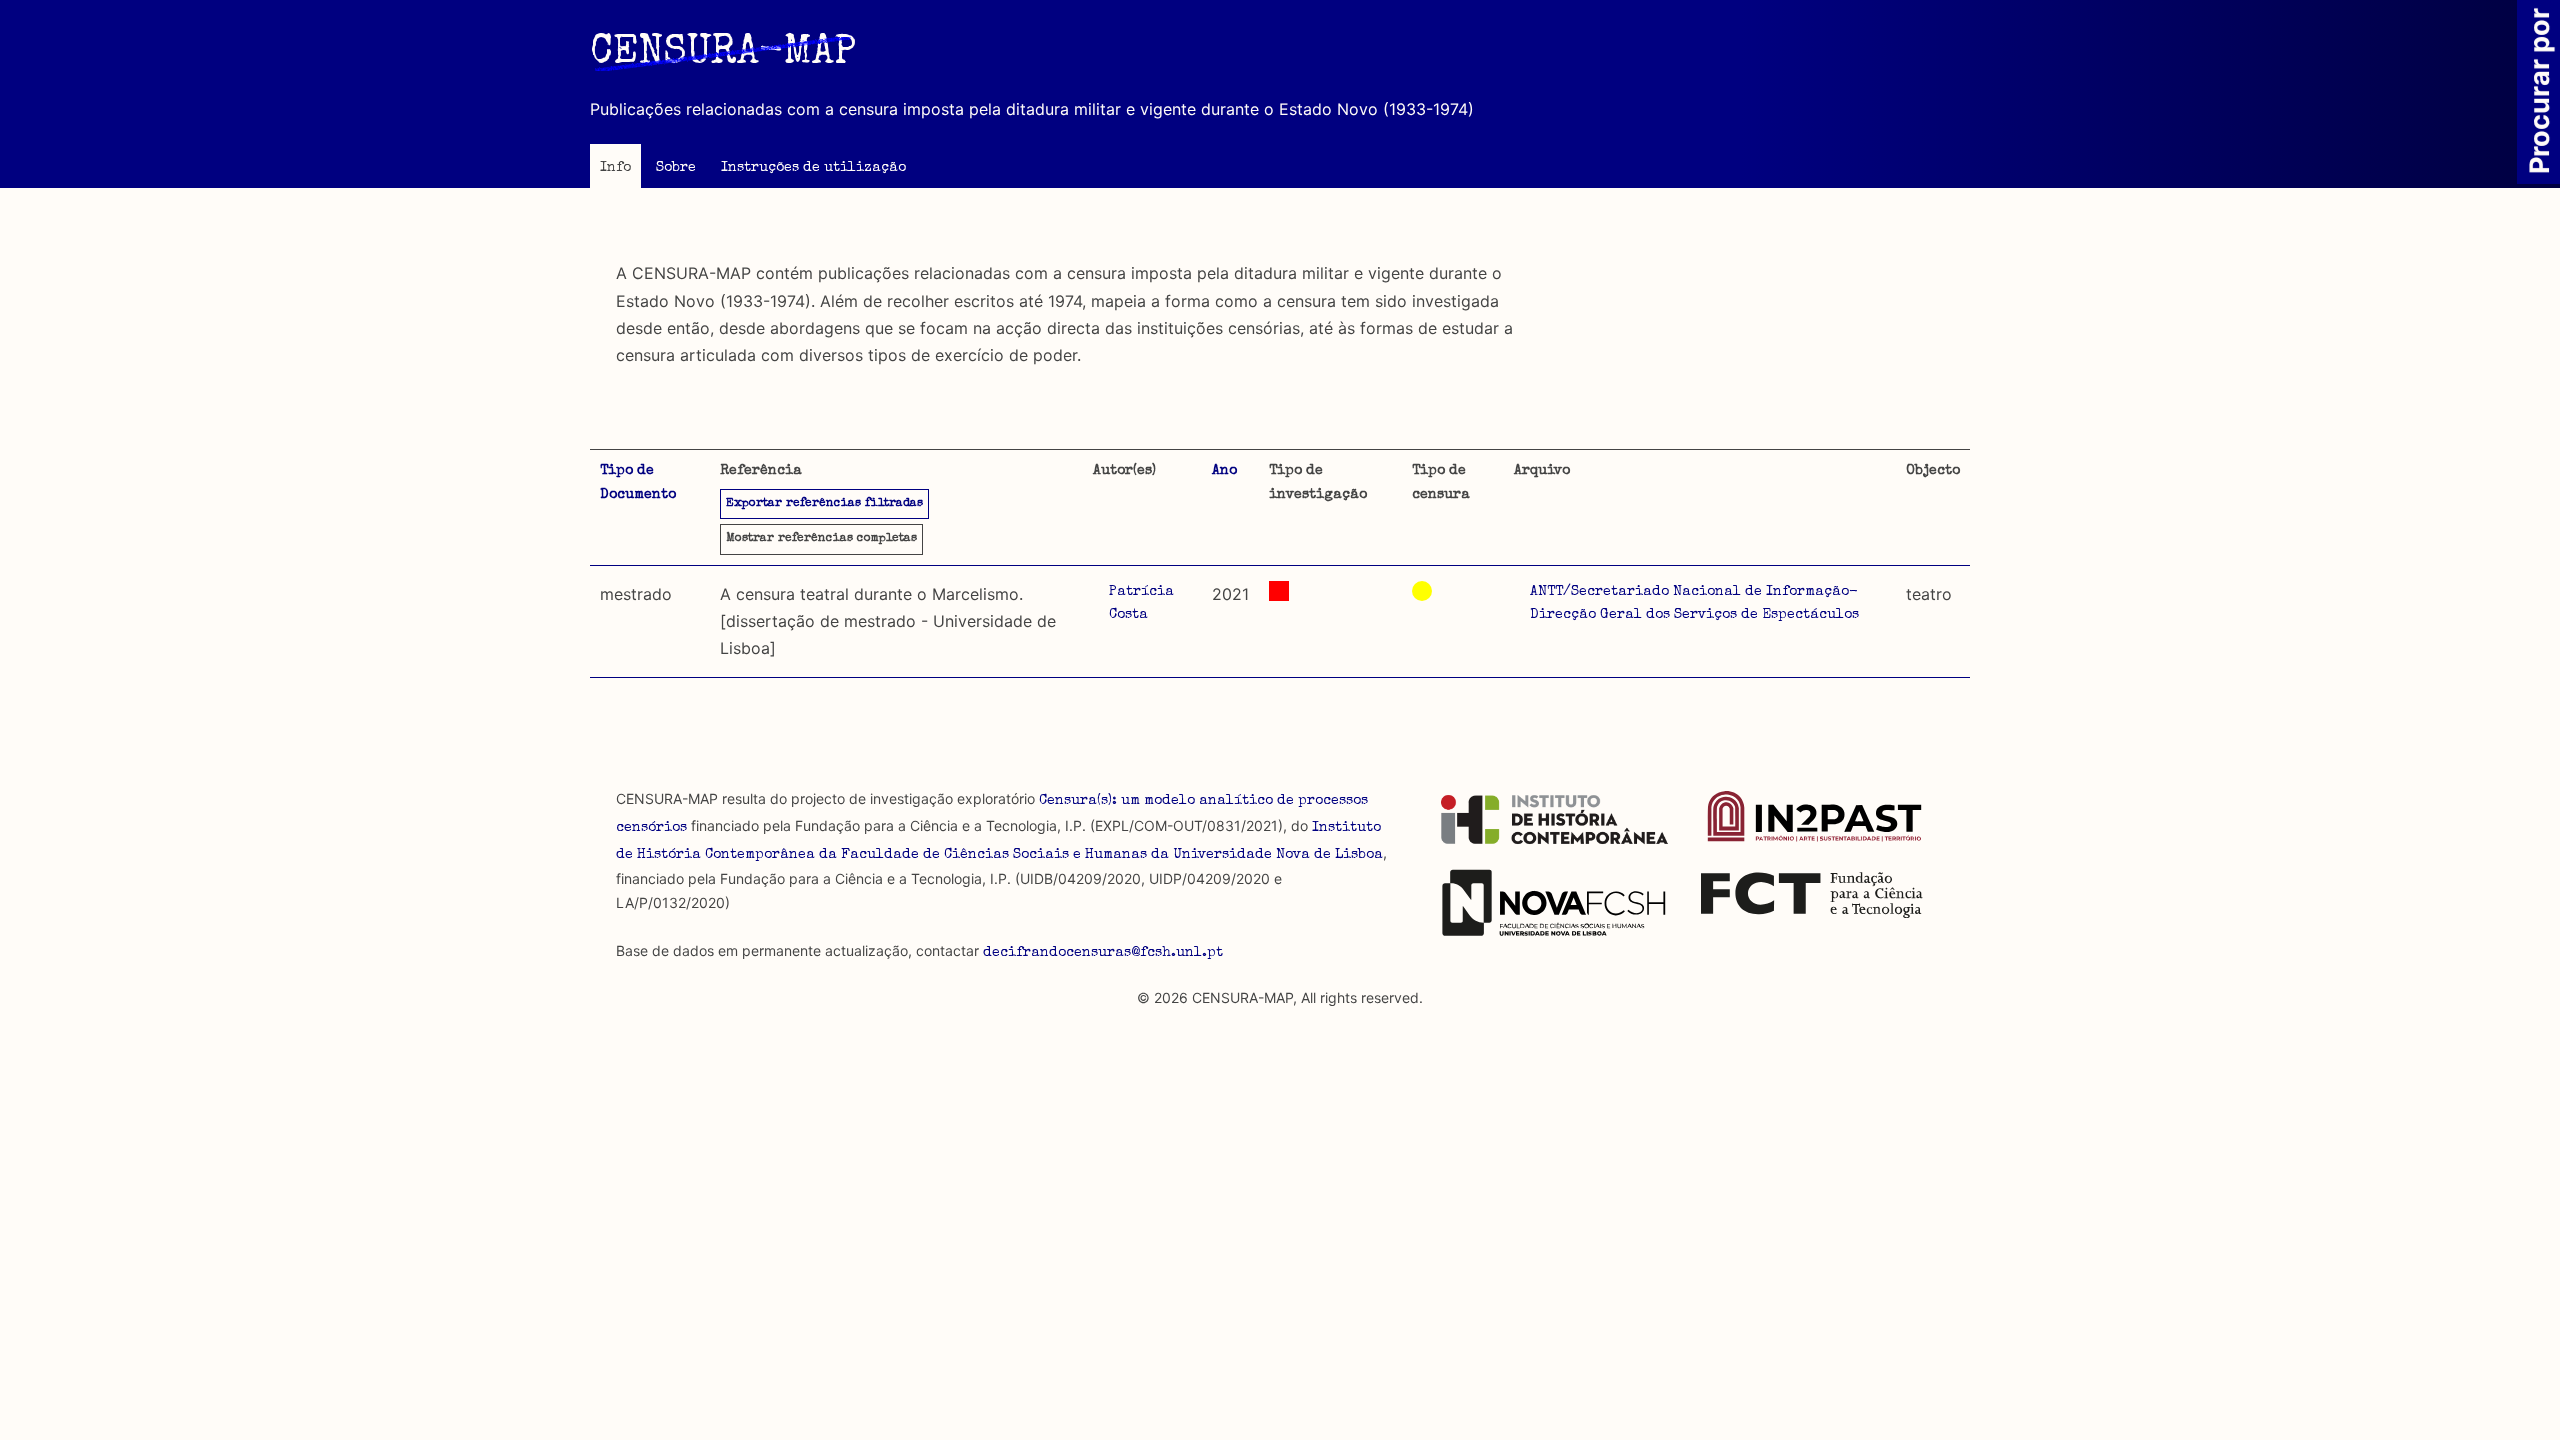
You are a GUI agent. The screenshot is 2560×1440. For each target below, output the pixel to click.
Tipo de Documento (638, 483)
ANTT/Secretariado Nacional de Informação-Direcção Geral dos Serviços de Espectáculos (1694, 604)
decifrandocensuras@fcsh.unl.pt (1103, 953)
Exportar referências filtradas (824, 504)
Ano (1224, 471)
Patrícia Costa (1141, 604)
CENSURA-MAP (723, 54)
